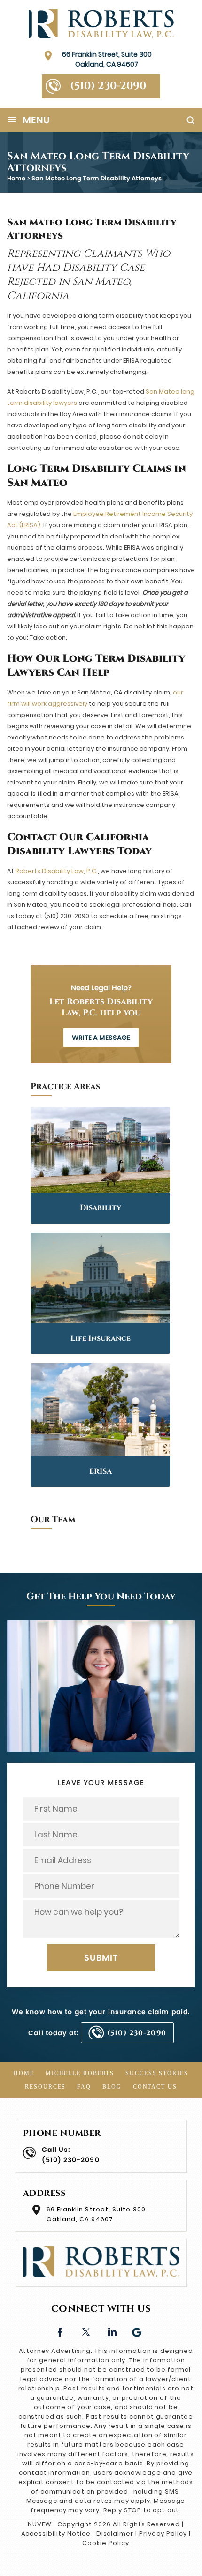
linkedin (112, 2331)
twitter (86, 2331)
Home (24, 2073)
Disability (101, 1208)
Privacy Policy (163, 2534)
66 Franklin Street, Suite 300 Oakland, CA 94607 (107, 59)
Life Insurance (101, 1338)
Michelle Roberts (80, 2073)
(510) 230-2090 (108, 86)
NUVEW (40, 2524)
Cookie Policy (105, 2543)
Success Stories (157, 2073)
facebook (60, 2331)
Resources (45, 2087)
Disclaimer (115, 2534)
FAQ (84, 2087)
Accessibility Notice (56, 2534)
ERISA (101, 1471)
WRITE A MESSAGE (101, 1038)
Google (137, 2331)
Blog (112, 2087)
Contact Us (155, 2087)
